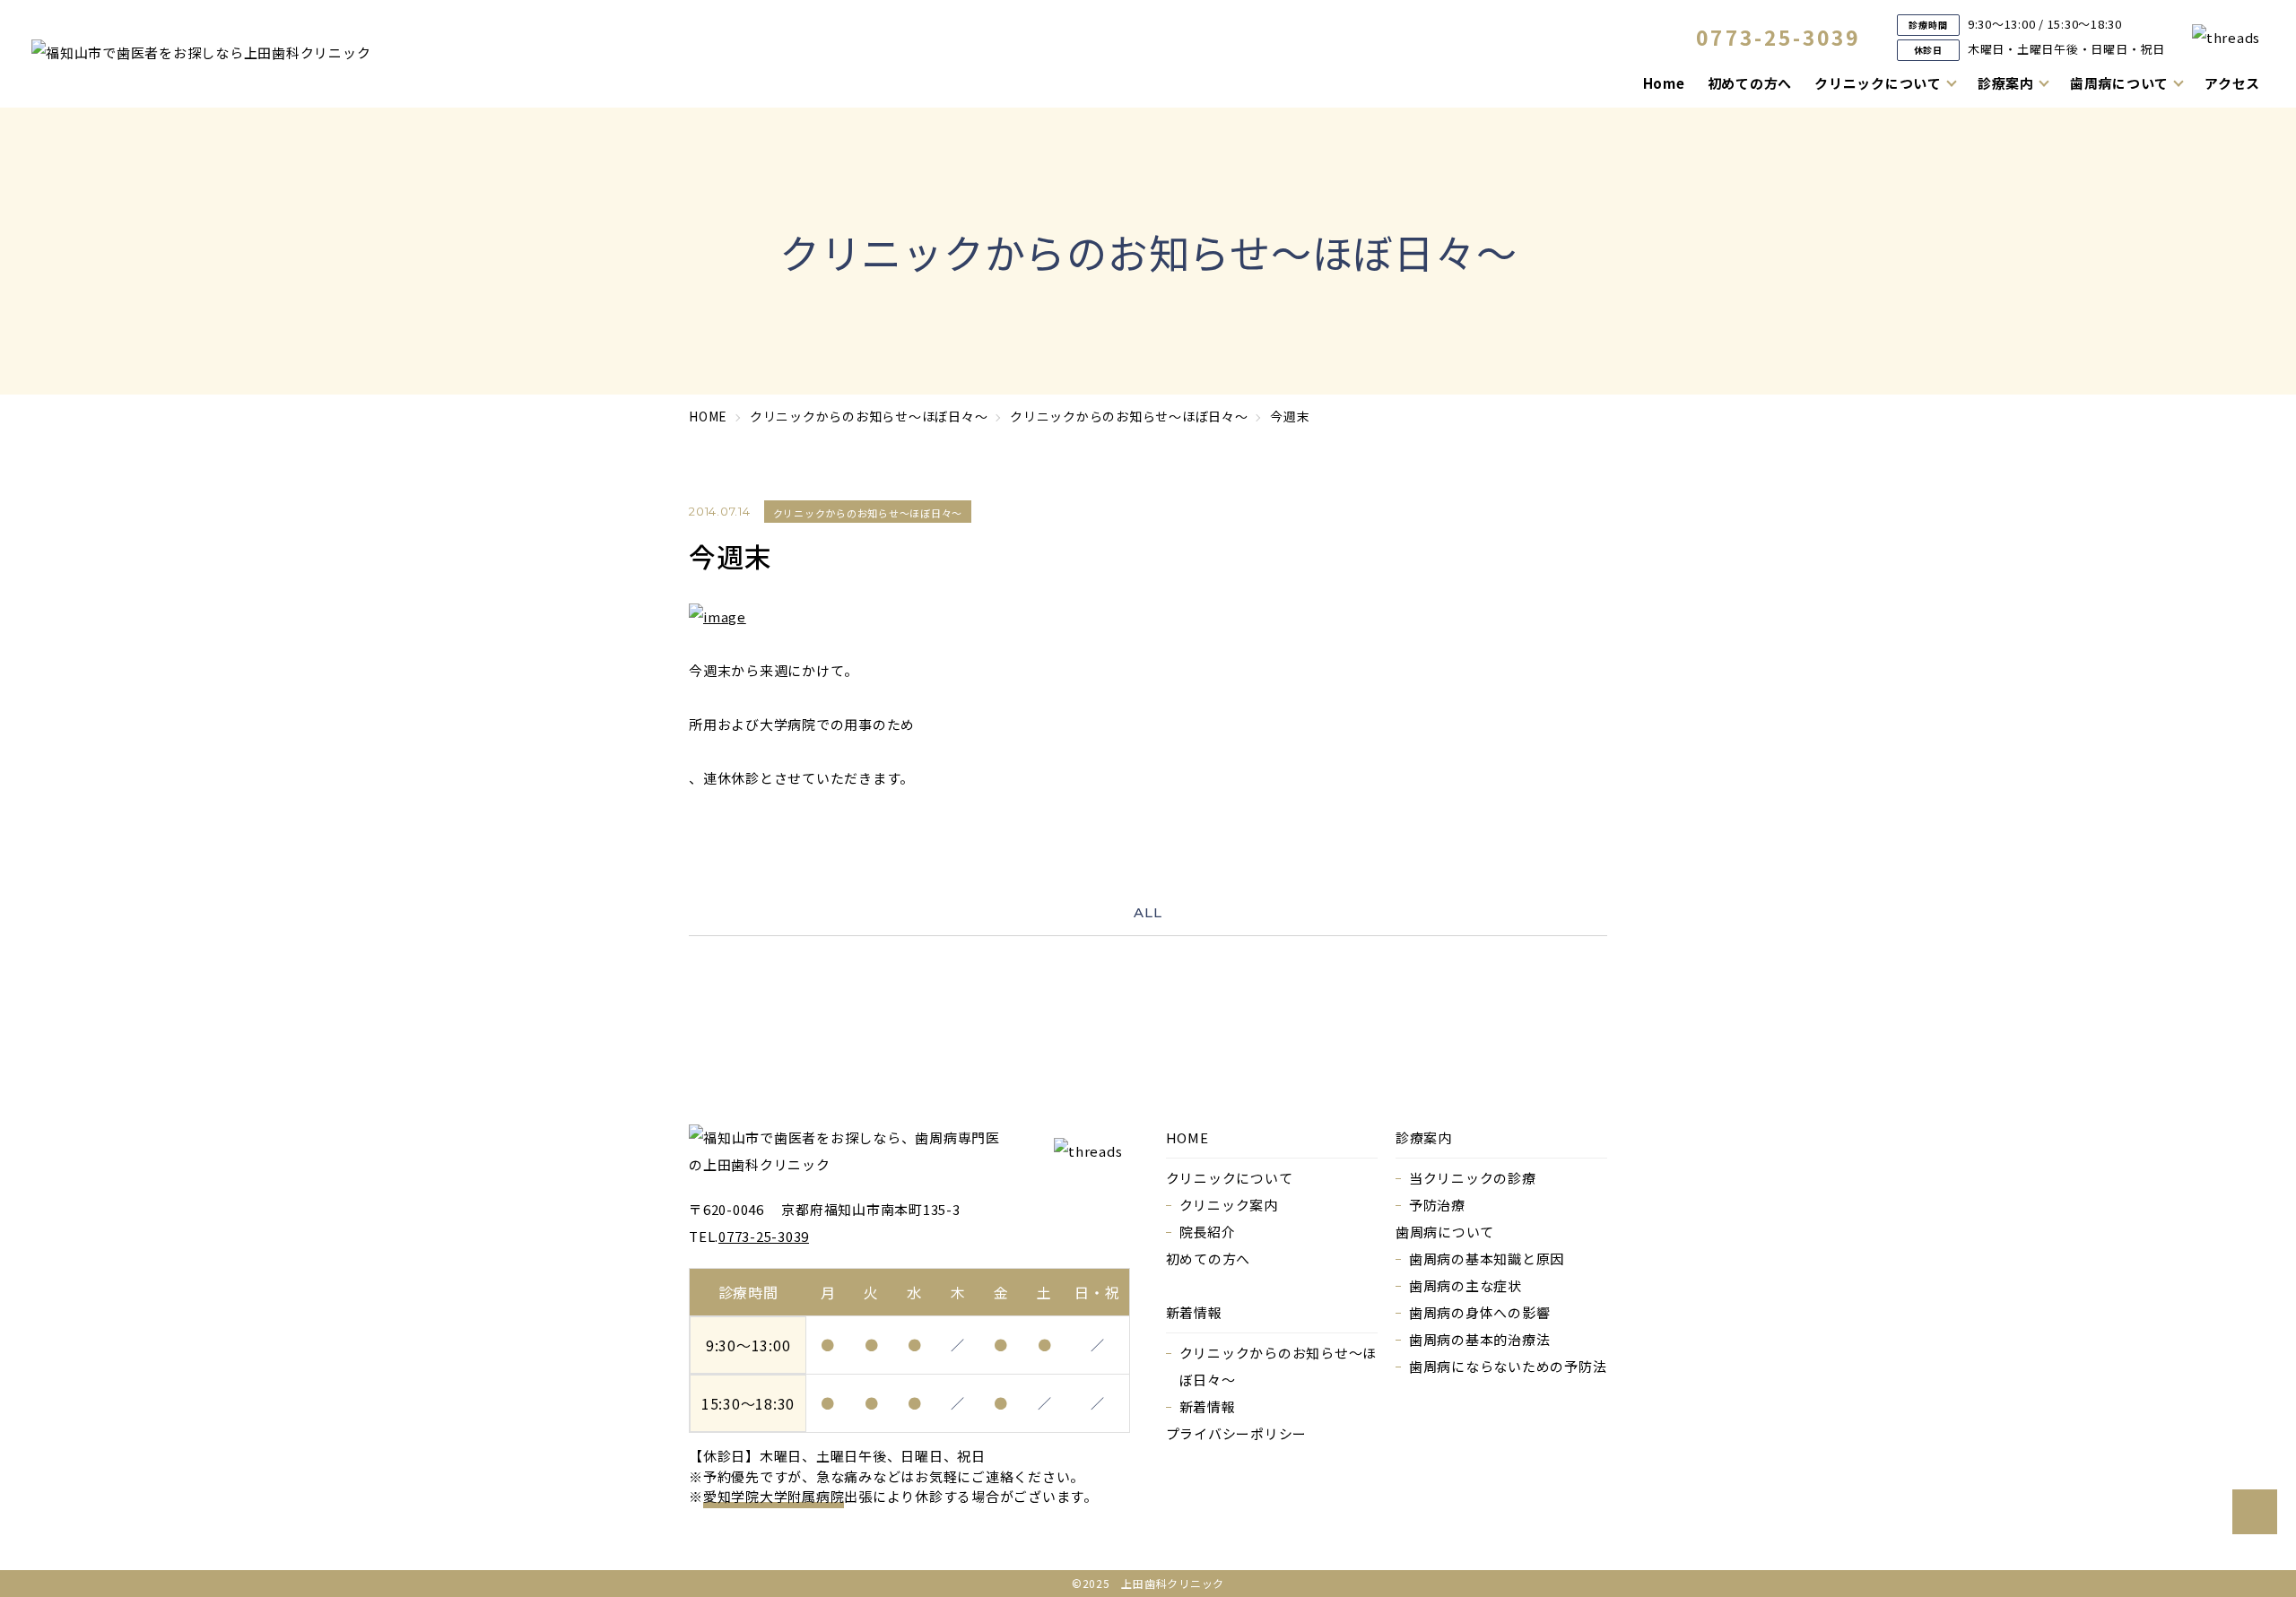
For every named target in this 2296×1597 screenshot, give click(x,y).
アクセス (2232, 83)
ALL (1148, 912)
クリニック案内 (1229, 1205)
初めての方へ (1750, 83)
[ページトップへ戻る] (2255, 1512)
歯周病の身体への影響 (1480, 1312)
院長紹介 (1208, 1232)
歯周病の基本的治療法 (1480, 1339)
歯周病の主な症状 (1465, 1285)
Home (1664, 83)
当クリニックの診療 (1473, 1178)
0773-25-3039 (1779, 37)
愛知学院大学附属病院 (774, 1496)
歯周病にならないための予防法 (1508, 1366)
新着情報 (1208, 1406)
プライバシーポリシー (1237, 1433)
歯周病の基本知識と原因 (1487, 1259)
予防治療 (1437, 1205)
